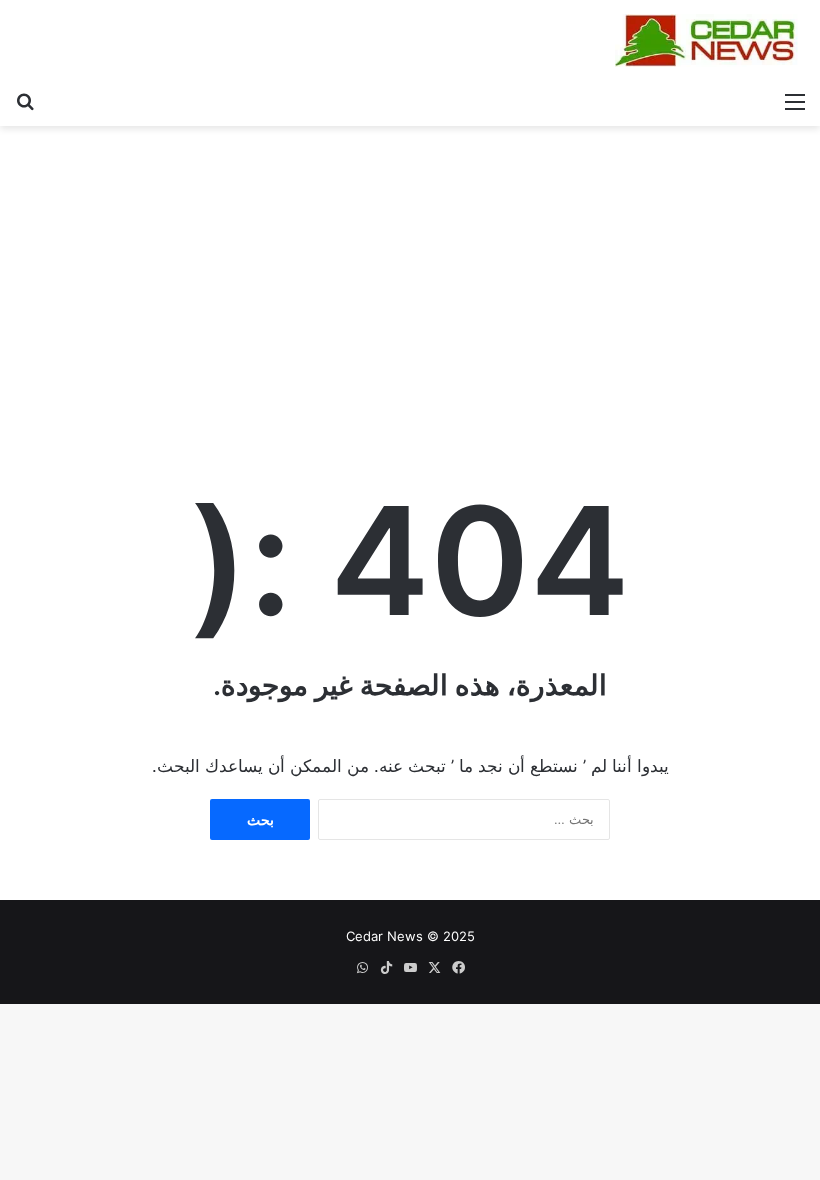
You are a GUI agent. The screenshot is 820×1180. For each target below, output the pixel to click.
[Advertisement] (410, 276)
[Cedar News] (710, 40)
